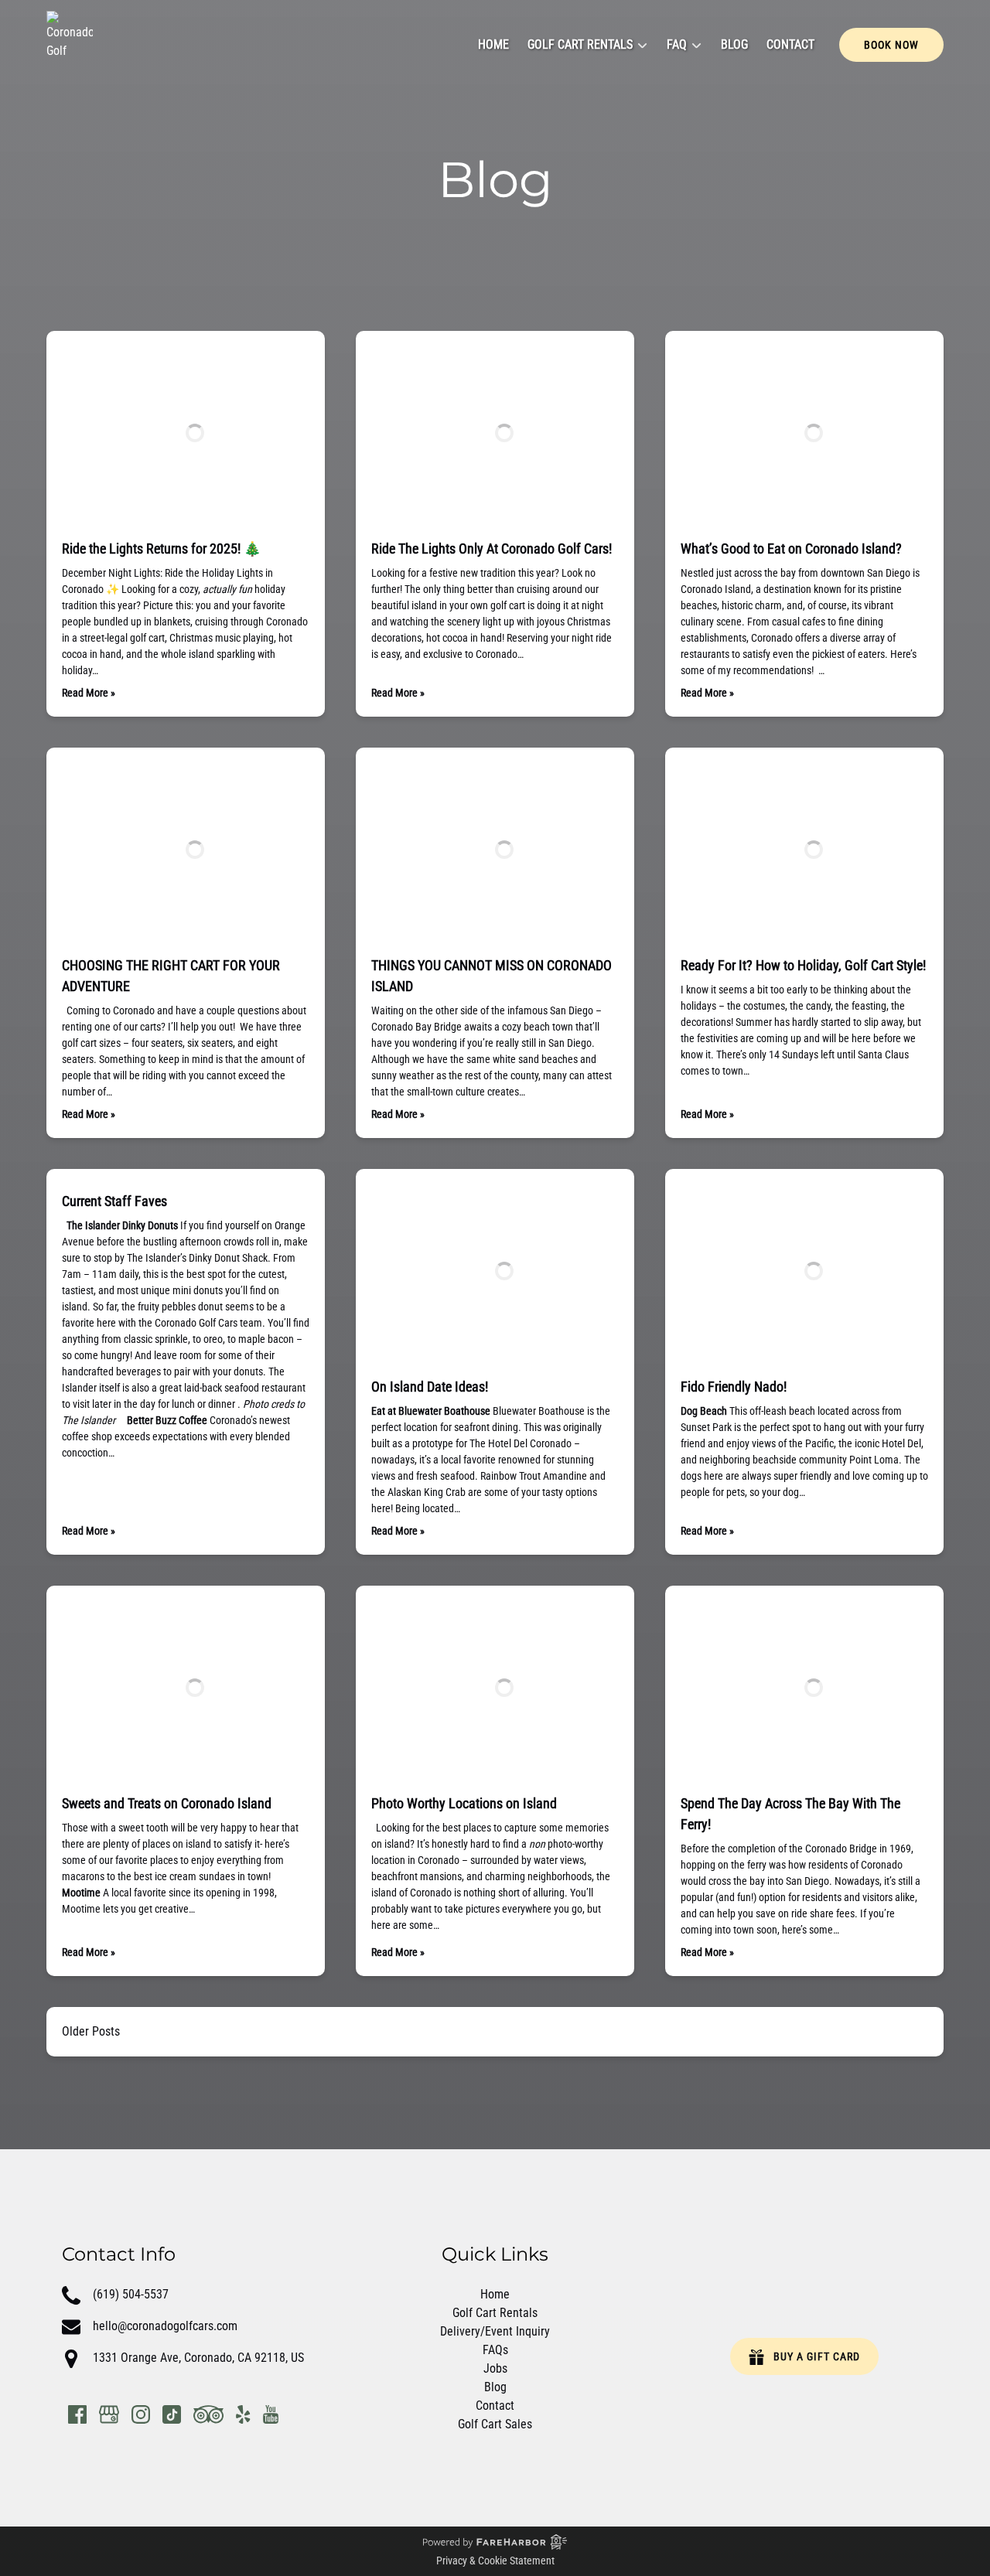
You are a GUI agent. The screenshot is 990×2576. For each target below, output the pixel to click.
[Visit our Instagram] (141, 2414)
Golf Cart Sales (495, 2424)
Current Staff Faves (114, 1201)
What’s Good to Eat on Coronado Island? (791, 549)
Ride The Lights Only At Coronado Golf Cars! (492, 549)
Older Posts (91, 2031)
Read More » (89, 693)
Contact (790, 44)
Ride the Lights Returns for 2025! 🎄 (161, 549)
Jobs (495, 2368)
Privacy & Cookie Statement (495, 2561)
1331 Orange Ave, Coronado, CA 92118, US (198, 2358)
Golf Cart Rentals (495, 2313)
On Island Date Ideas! (430, 1387)
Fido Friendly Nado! (734, 1387)
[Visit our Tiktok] (172, 2414)
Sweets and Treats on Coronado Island (167, 1803)
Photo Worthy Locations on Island (464, 1803)
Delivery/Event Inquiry (495, 2331)
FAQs (495, 2350)
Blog (734, 44)
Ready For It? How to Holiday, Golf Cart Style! (803, 965)
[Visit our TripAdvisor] (208, 2414)
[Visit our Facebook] (77, 2414)
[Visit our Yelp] (243, 2414)
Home (493, 44)
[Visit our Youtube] (271, 2414)
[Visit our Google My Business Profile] (109, 2414)
